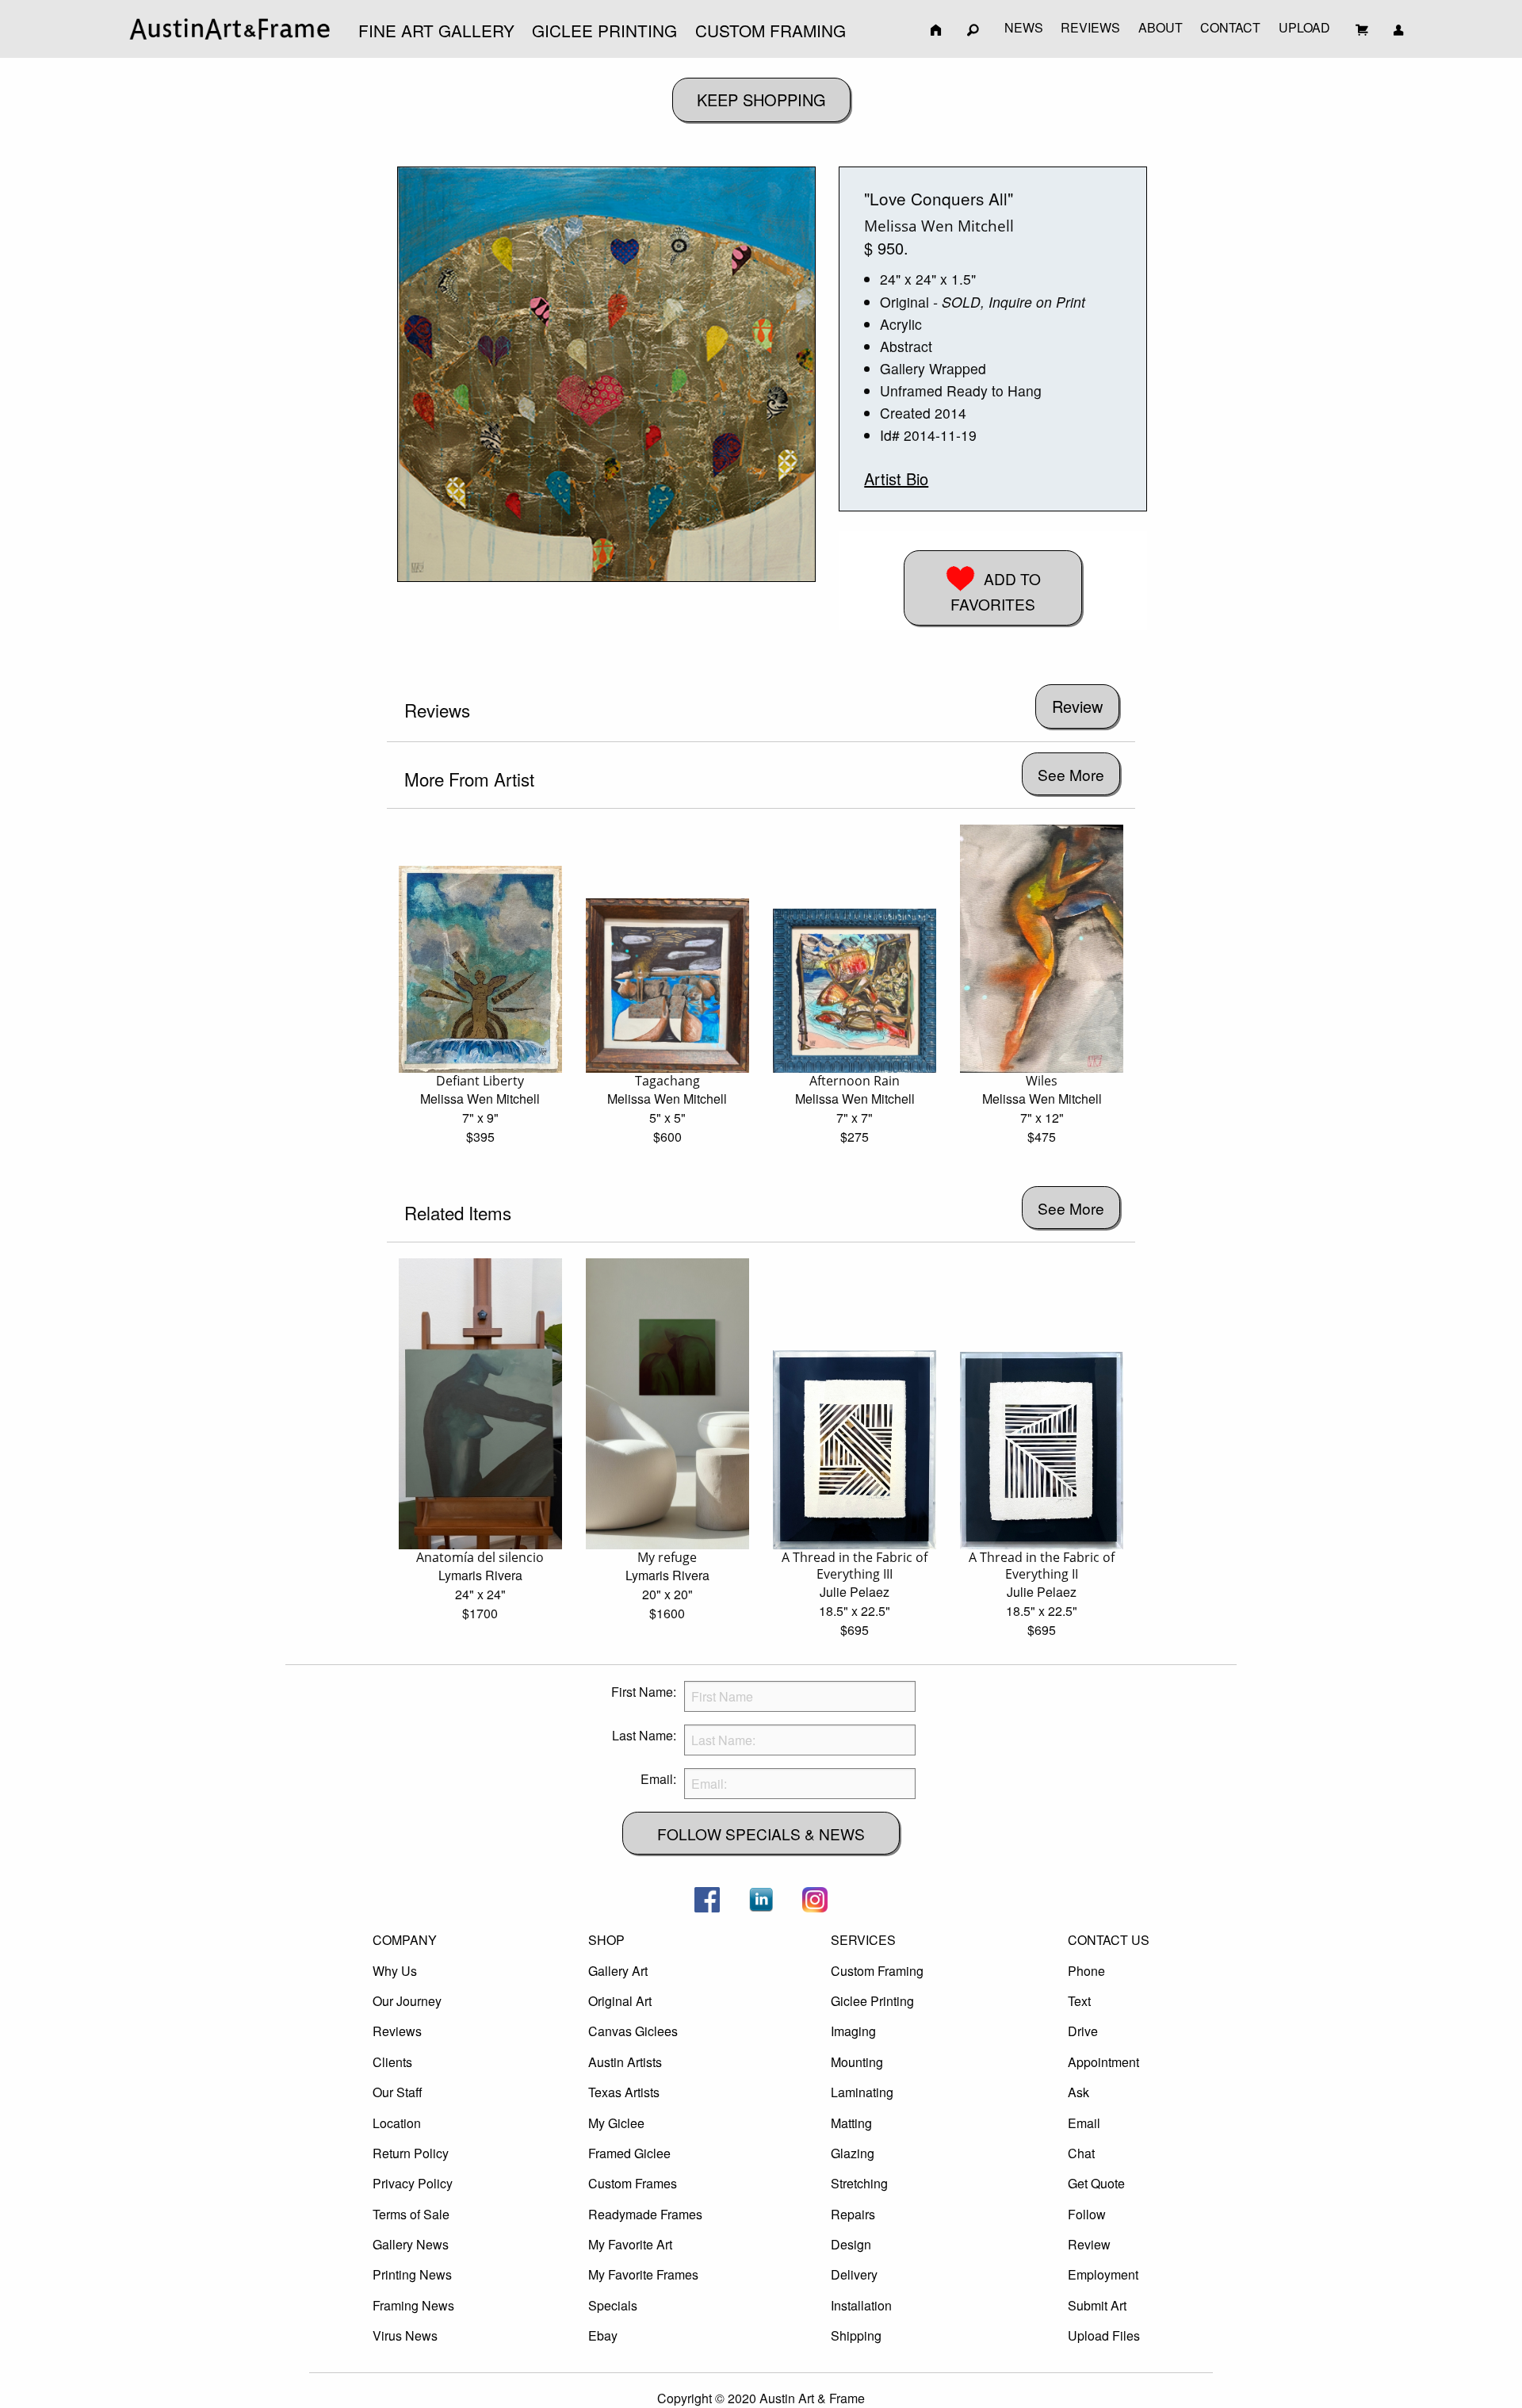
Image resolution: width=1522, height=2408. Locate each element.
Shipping (856, 2335)
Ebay (603, 2335)
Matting (851, 2123)
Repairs (853, 2214)
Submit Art (1097, 2305)
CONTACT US (1109, 1940)
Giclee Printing (872, 2001)
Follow (1087, 2214)
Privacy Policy (413, 2183)
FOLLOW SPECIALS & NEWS (761, 1834)
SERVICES (863, 1940)
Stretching (859, 2183)
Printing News (412, 2274)
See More (1071, 774)
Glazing (853, 2153)
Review (1089, 2244)
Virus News (405, 2335)
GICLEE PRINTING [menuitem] (604, 30)
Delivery (854, 2274)
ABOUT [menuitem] (1161, 27)
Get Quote (1096, 2183)
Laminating (862, 2092)
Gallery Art (618, 1971)
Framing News (413, 2305)
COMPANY (405, 1940)
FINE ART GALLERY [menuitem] (436, 30)
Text (1079, 2001)
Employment (1103, 2274)
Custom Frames (633, 2183)
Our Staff (398, 2092)
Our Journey (407, 2001)
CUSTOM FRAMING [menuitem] (771, 30)
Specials (613, 2305)
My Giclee (616, 2123)
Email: (658, 1779)
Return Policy (411, 2153)
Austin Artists (625, 2062)
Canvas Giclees (633, 2031)
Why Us (395, 1971)
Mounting (857, 2062)
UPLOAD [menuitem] (1304, 27)
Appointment (1103, 2062)
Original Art (620, 2001)
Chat (1081, 2153)
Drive (1083, 2031)
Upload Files (1104, 2335)
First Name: (644, 1692)
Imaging (853, 2031)
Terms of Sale (411, 2214)
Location (397, 2123)
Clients (392, 2062)
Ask (1078, 2092)
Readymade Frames (645, 2214)
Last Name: (644, 1735)
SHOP (606, 1940)
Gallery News (411, 2244)
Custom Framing (877, 1971)
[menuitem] (230, 29)
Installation (861, 2305)
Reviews (397, 2031)
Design (851, 2244)
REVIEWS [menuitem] (1090, 27)
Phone (1086, 1971)
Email (1084, 2123)
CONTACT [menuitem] (1230, 27)
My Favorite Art (630, 2244)
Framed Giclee (629, 2153)
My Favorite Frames (643, 2274)
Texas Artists (624, 2092)
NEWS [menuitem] (1024, 27)
